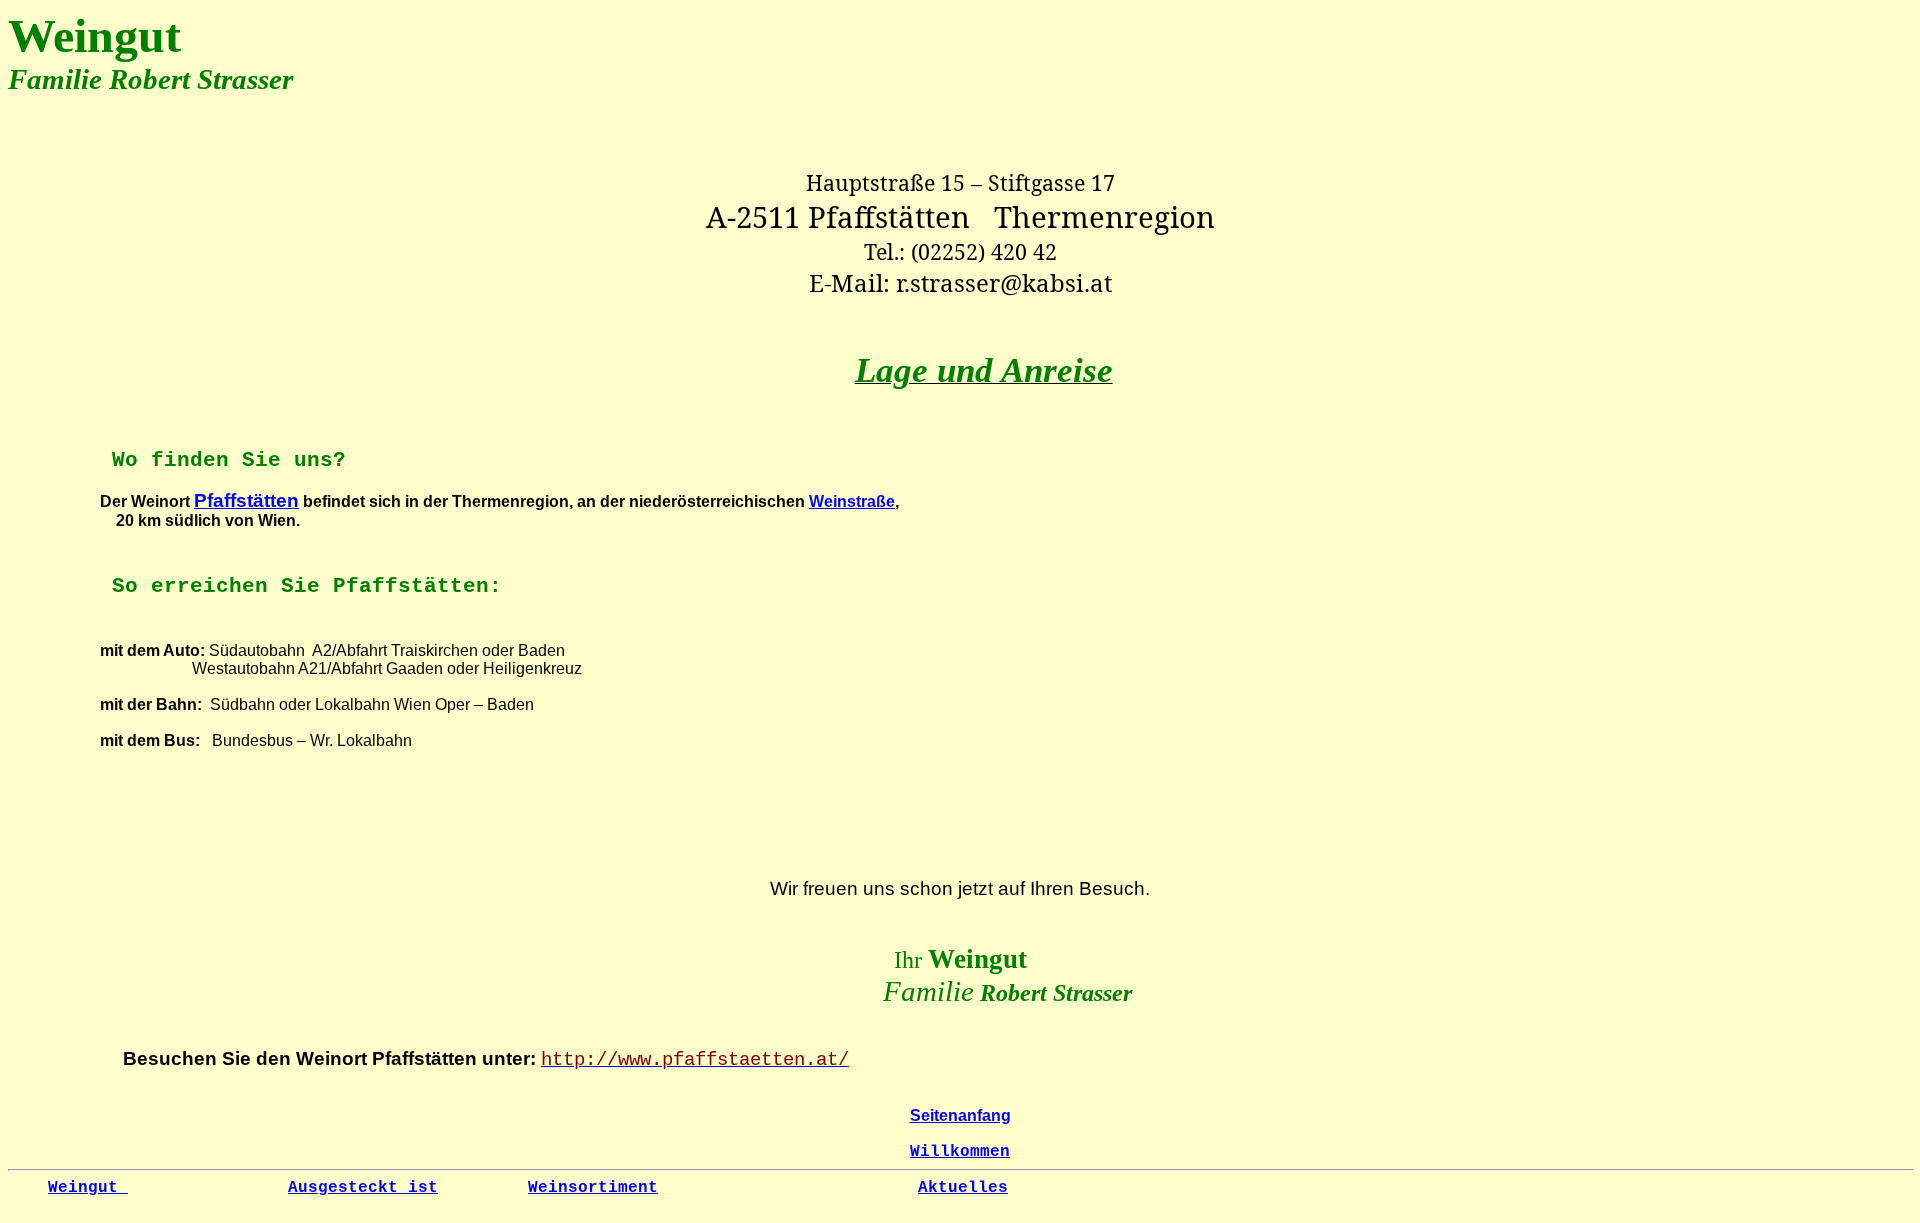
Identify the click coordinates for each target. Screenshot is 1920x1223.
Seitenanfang (960, 1115)
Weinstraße (852, 501)
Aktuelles (963, 1188)
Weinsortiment (593, 1188)
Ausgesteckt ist (363, 1188)
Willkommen (960, 1152)
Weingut (88, 1188)
